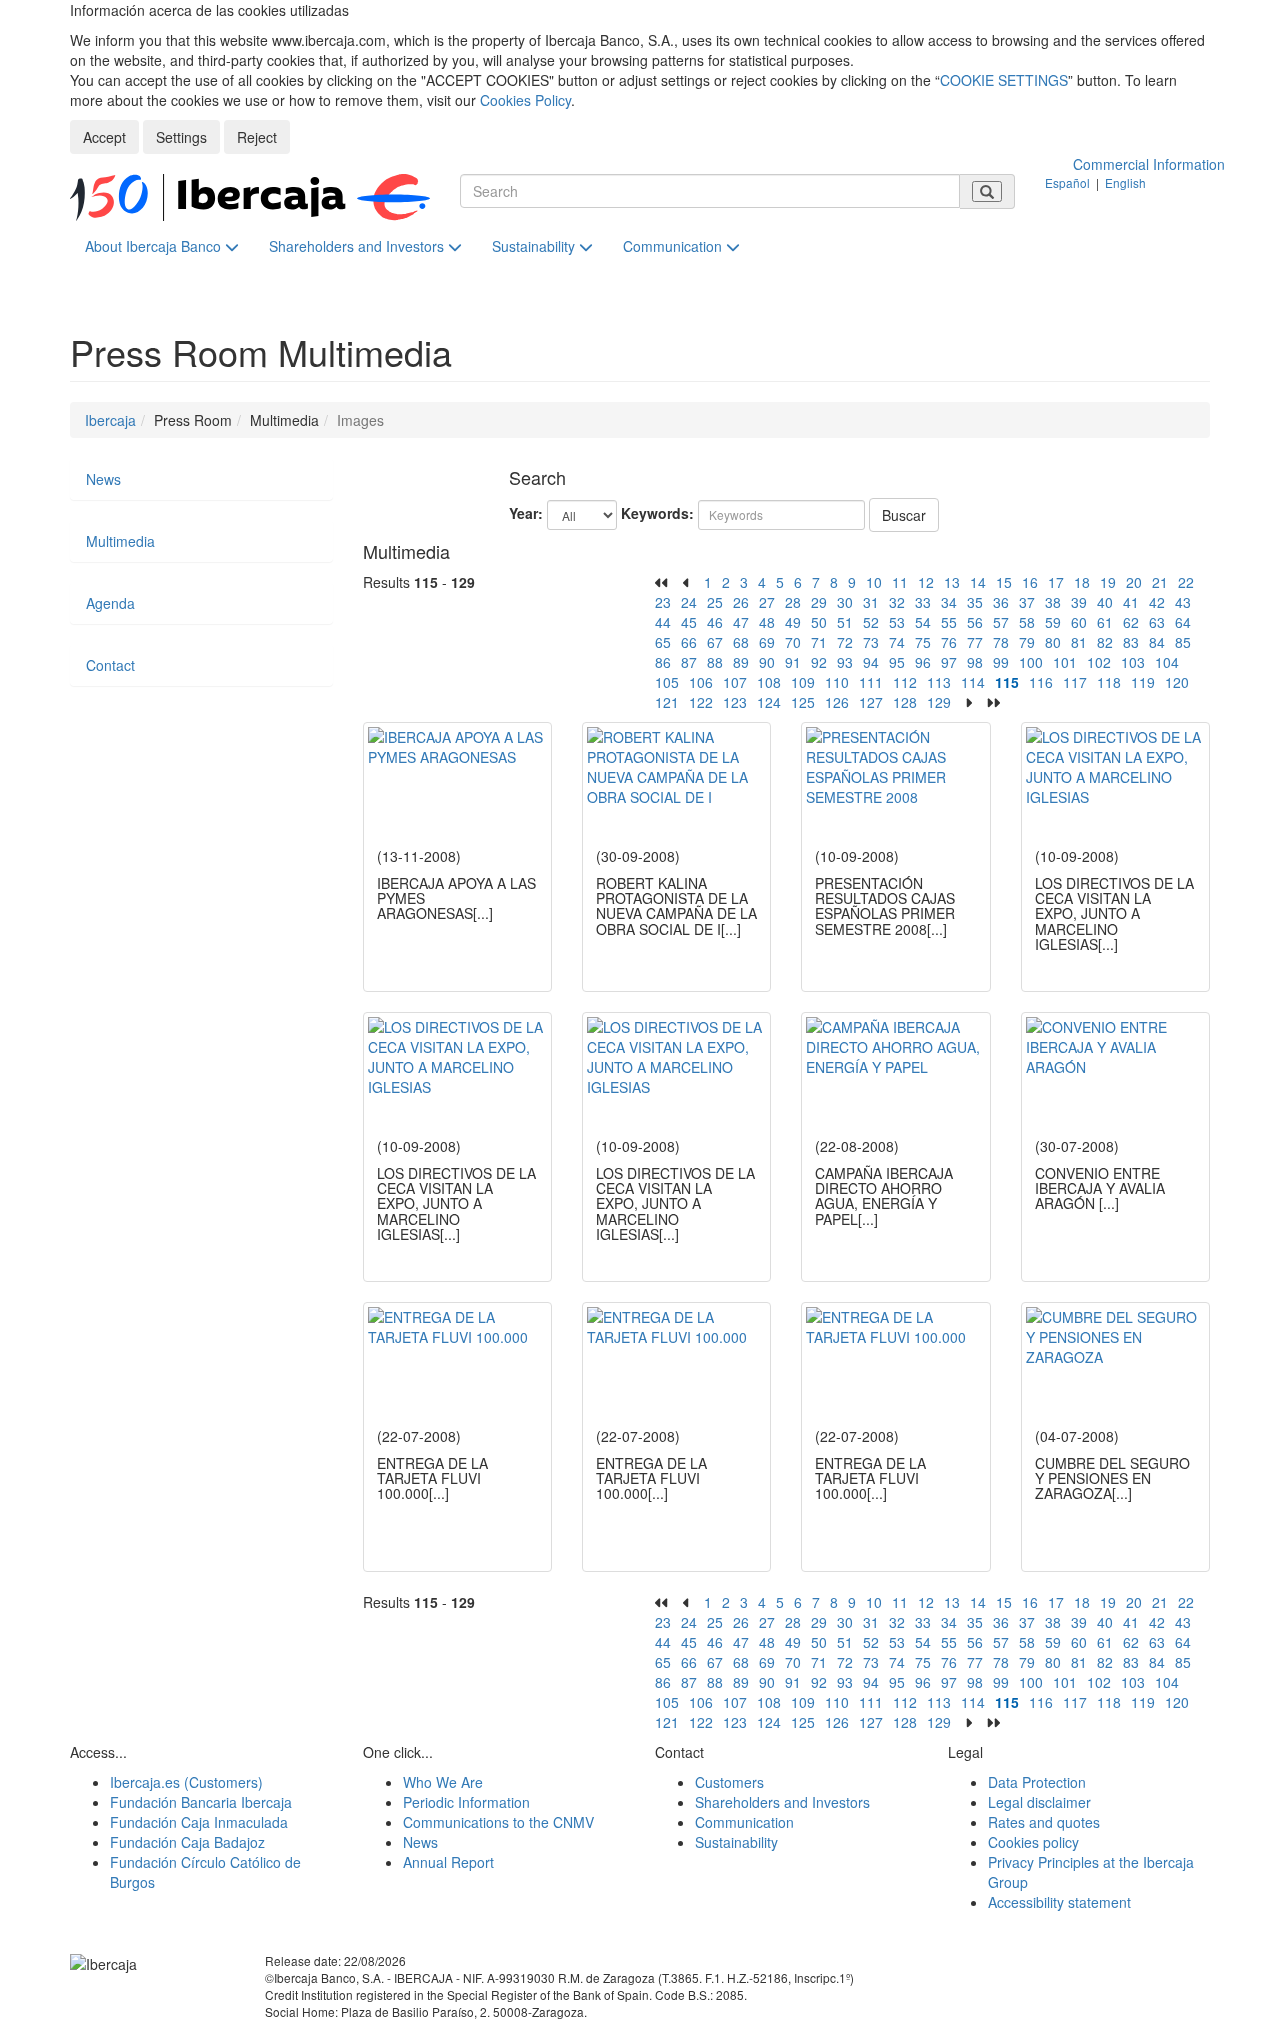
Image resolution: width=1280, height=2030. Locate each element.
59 (1053, 622)
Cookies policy (1033, 1842)
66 (689, 642)
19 (1108, 582)
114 (973, 682)
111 (871, 682)
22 (1186, 582)
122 (701, 702)
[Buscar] (987, 191)
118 (1109, 682)
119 (1143, 682)
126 (837, 702)
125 (803, 702)
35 (975, 602)
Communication (674, 246)
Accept (104, 137)
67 (715, 642)
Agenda (110, 603)
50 (819, 622)
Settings (181, 137)
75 (923, 642)
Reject (257, 137)
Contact (110, 665)
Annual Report (448, 1862)
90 (767, 662)
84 (1157, 642)
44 (663, 622)
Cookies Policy (525, 100)
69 (767, 642)
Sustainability (535, 246)
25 (715, 602)
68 (741, 642)
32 (897, 602)
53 (897, 622)
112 (905, 682)
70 (793, 642)
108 (769, 682)
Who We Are (443, 1782)
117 (1075, 682)
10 (874, 582)
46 (715, 622)
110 (837, 682)
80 (1053, 642)
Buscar (904, 515)
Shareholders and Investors (358, 246)
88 (715, 662)
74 (897, 642)
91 (793, 662)
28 (793, 602)
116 (1041, 682)
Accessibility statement (1059, 1902)
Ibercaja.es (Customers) (186, 1782)
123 (735, 702)
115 (1007, 682)
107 (735, 682)
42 (1157, 602)
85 (1183, 642)
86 (663, 662)
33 (923, 602)
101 (1065, 662)
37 (1027, 602)
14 (978, 582)
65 (663, 642)
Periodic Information (466, 1802)
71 (819, 642)
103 (1133, 662)
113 (939, 682)
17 (1056, 582)
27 (767, 602)
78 (1001, 642)
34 (949, 602)
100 (1031, 662)
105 (667, 682)
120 (1177, 682)
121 (667, 702)
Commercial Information (1149, 164)
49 (793, 622)
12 (926, 582)
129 (939, 702)
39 (1079, 602)
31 (871, 602)
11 (900, 582)
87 (689, 662)
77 (975, 642)
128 (905, 702)
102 (1099, 662)
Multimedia (120, 541)
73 (871, 642)
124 (769, 702)
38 (1053, 602)
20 (1134, 582)
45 (689, 622)
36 (1001, 602)
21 (1160, 582)
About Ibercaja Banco (155, 246)
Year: (526, 513)
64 (1183, 622)
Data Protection (1037, 1782)
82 (1105, 642)
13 (952, 582)
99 (1001, 662)
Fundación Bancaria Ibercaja (201, 1802)
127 (871, 702)
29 (819, 602)
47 (741, 622)
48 (767, 622)
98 (975, 662)
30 (845, 602)
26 (741, 602)
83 (1131, 642)
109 (803, 682)
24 (689, 602)
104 (1167, 662)
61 (1105, 622)
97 (949, 662)
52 (871, 622)
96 (923, 662)
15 (1004, 582)
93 (845, 662)
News (103, 479)
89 (741, 662)
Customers (729, 1782)
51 (845, 622)
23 (663, 602)
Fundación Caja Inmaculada (199, 1822)
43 (1183, 602)
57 (1001, 622)
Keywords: (657, 513)
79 (1027, 642)
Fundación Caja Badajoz (187, 1842)
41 (1131, 602)
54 (923, 622)
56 (975, 622)
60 (1079, 622)
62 (1131, 622)
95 (897, 662)
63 (1157, 622)
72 (845, 642)
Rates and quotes (1044, 1822)
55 (949, 622)
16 (1030, 582)
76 (949, 642)
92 (819, 662)
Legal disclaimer (1039, 1802)
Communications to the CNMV (498, 1822)
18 (1082, 582)
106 (701, 682)
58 (1027, 622)
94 (871, 662)
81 (1079, 642)
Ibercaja (110, 420)
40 (1105, 602)
